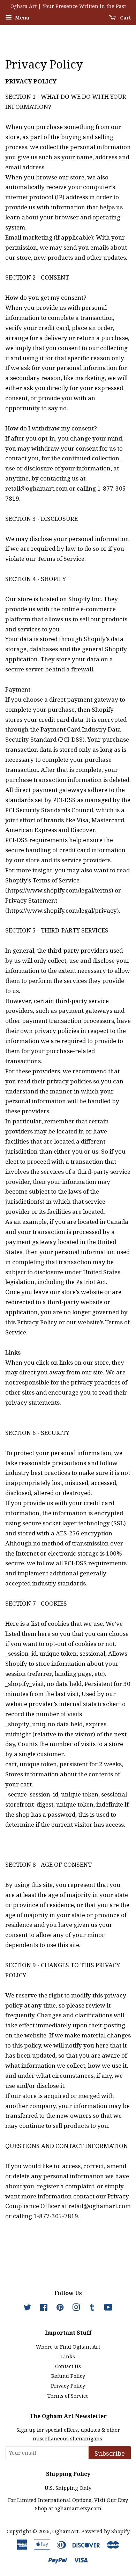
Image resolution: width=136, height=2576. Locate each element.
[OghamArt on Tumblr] (92, 2309)
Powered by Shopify (105, 2531)
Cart (125, 18)
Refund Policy (68, 2376)
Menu (21, 18)
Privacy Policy (68, 2386)
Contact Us (68, 2366)
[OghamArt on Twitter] (28, 2309)
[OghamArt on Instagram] (76, 2309)
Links (68, 2357)
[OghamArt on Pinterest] (60, 2309)
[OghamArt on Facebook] (44, 2309)
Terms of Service (68, 2396)
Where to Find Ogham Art (68, 2347)
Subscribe (110, 2453)
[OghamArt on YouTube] (108, 2309)
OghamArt (65, 2531)
